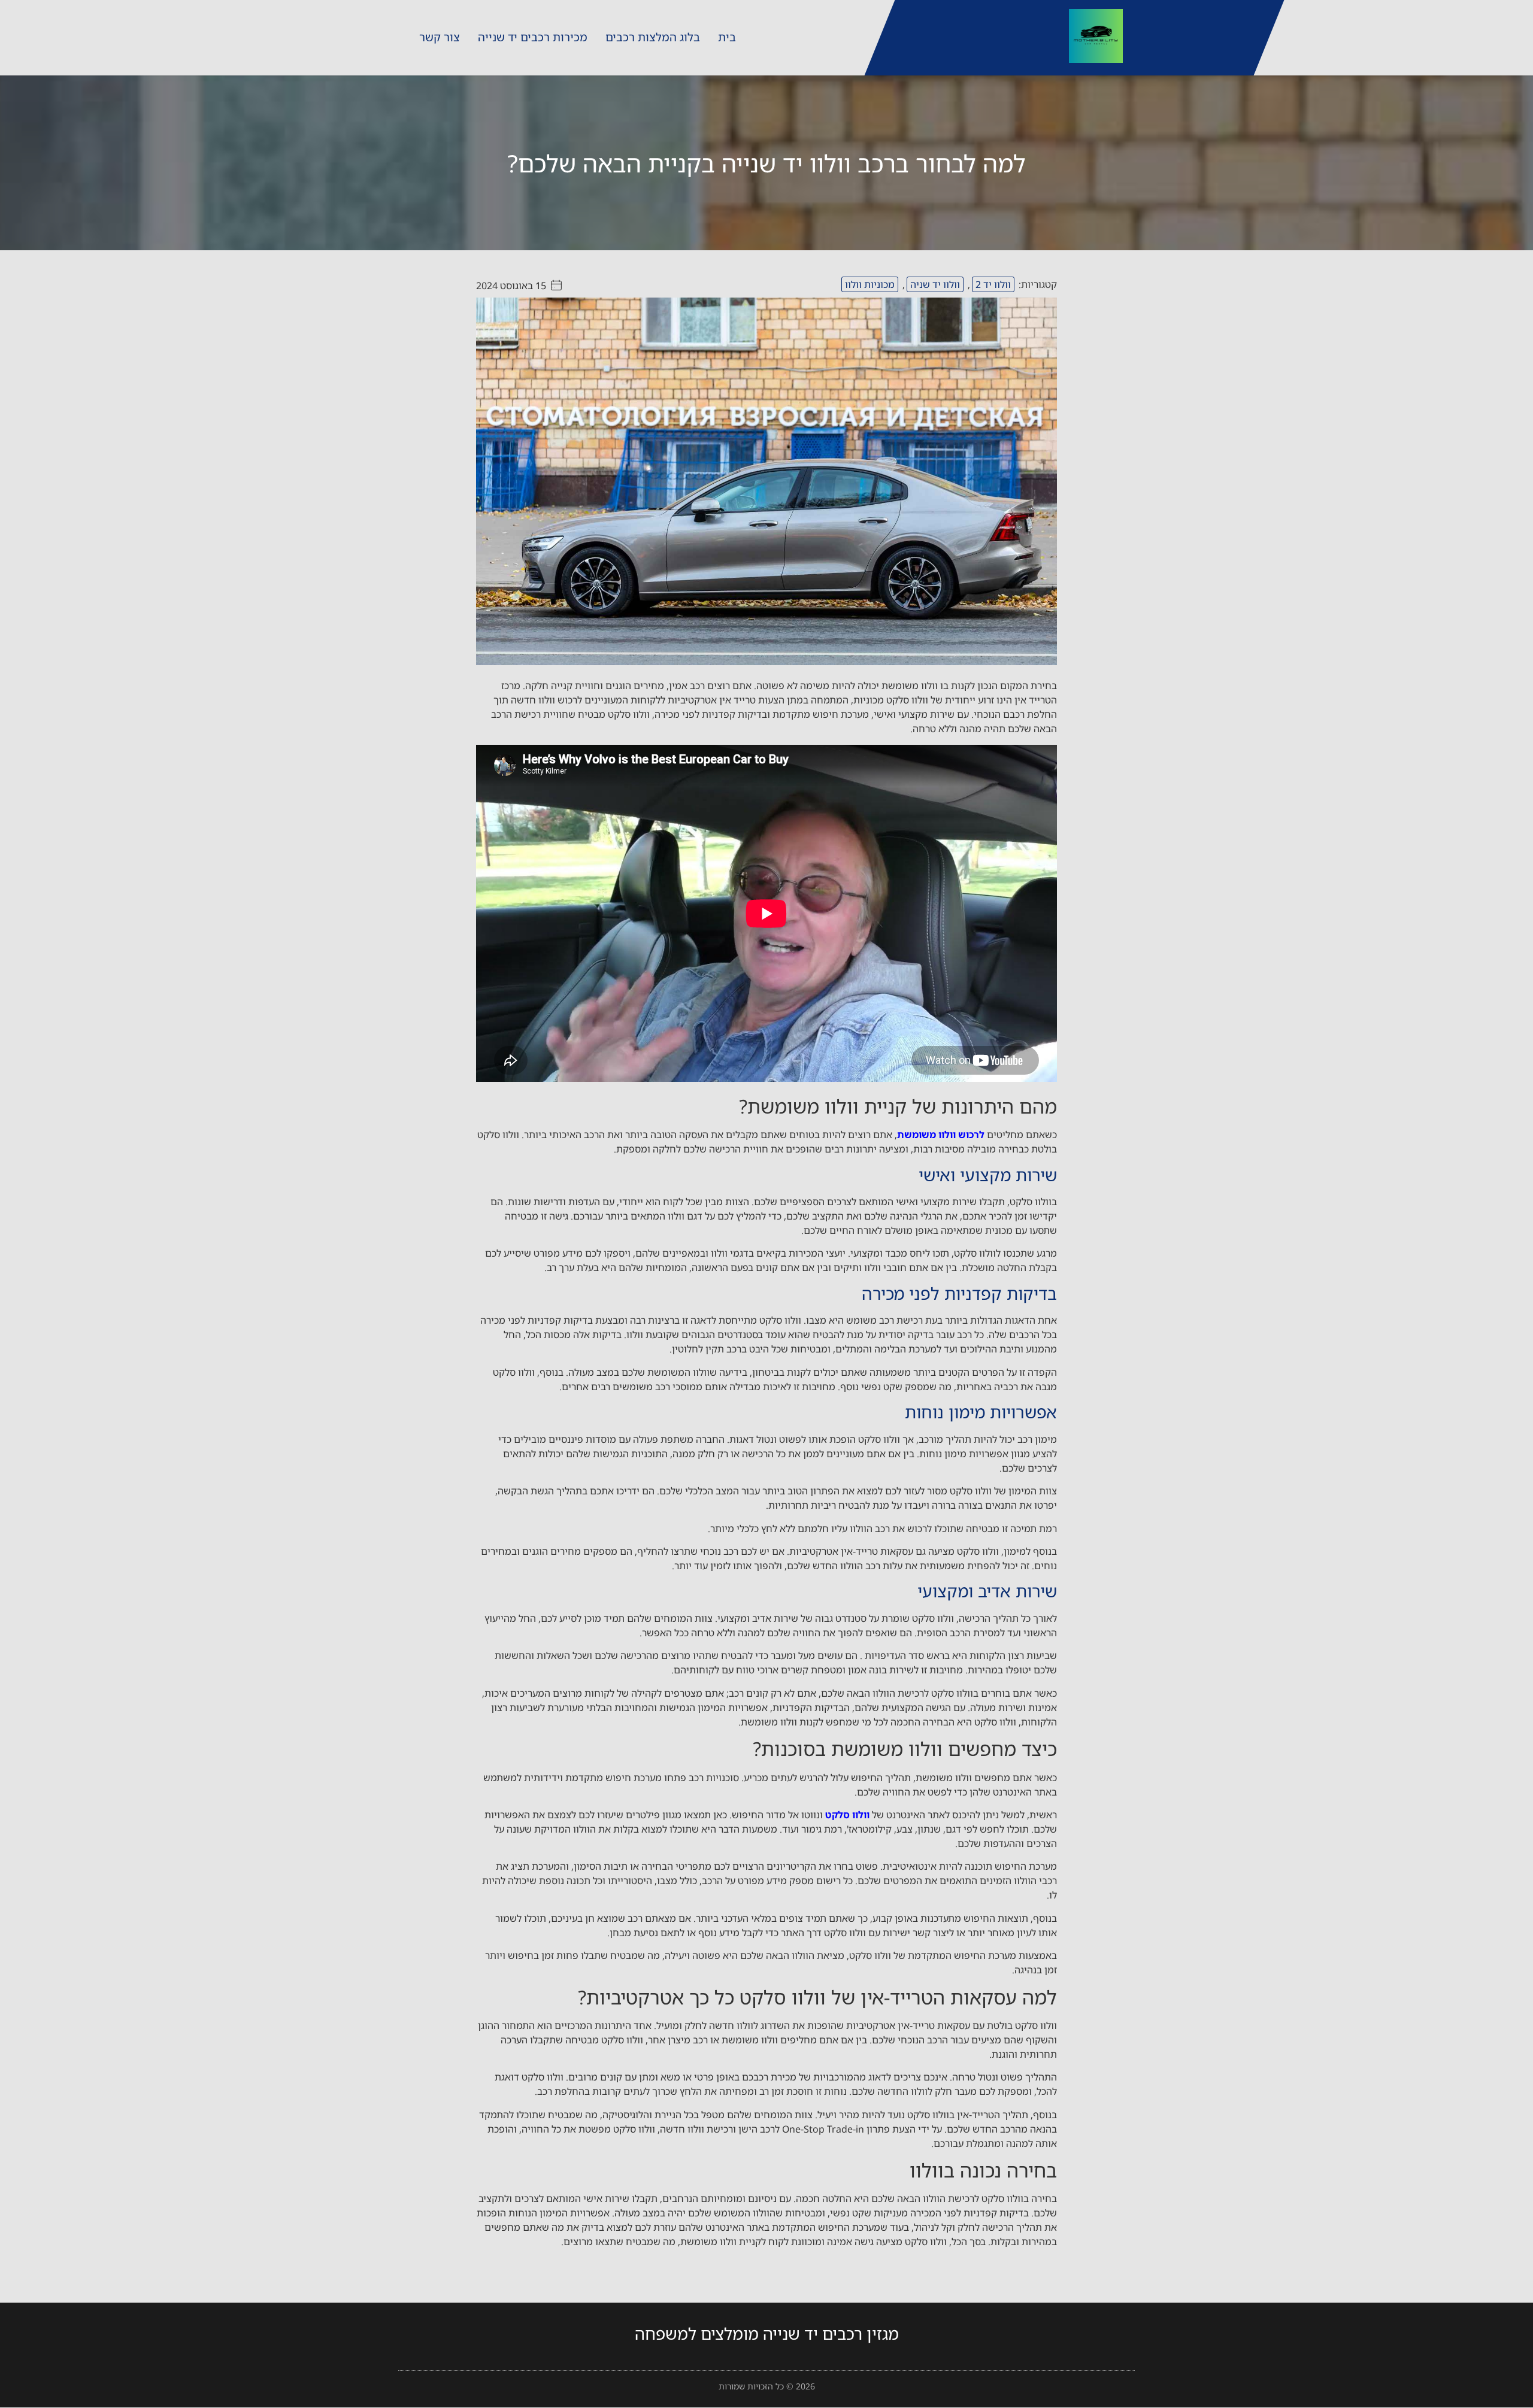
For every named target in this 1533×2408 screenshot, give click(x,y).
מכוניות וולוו (870, 284)
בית (727, 37)
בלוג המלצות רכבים (653, 37)
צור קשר (440, 37)
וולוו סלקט (847, 1815)
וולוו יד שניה (935, 284)
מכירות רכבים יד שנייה (533, 37)
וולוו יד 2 (993, 284)
